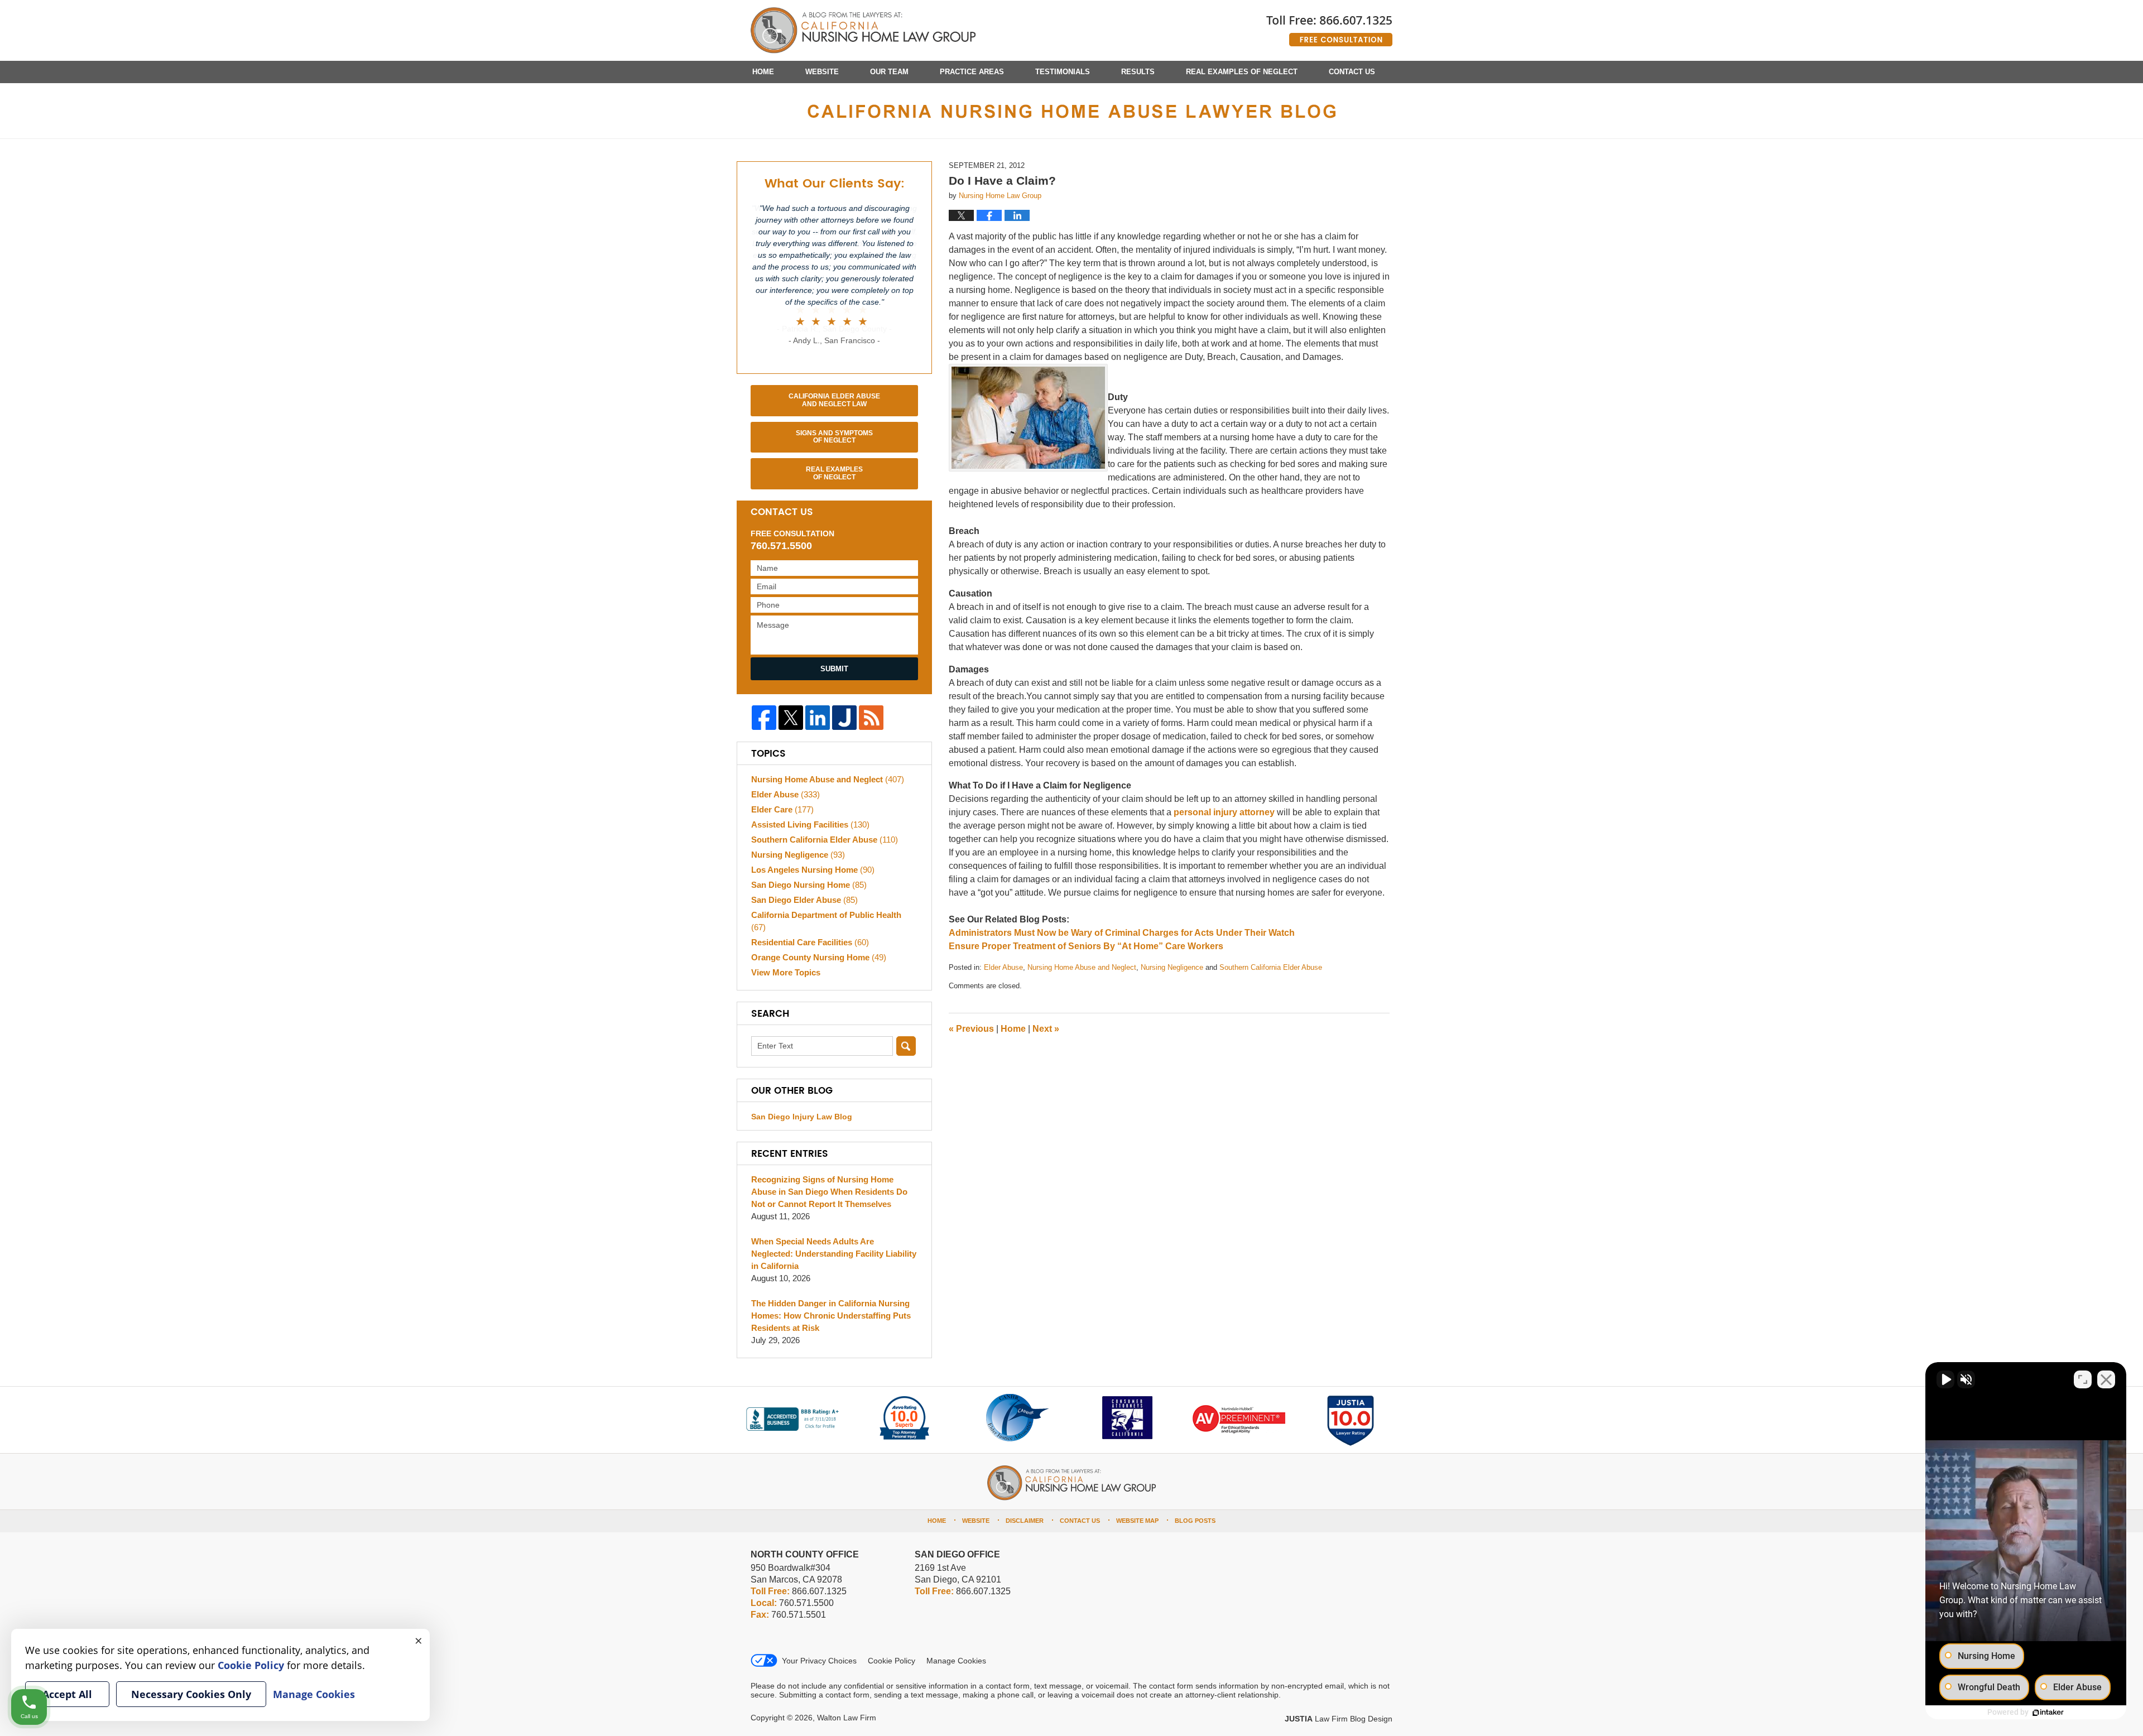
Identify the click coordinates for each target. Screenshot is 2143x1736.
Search (906, 1046)
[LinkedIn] (818, 718)
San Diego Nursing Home (809, 885)
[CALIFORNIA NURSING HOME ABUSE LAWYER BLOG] (1071, 111)
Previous (971, 1029)
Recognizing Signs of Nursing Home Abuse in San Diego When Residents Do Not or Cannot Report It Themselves (829, 1192)
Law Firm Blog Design (1339, 1719)
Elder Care (782, 809)
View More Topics (786, 972)
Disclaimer (1025, 1521)
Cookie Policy (892, 1661)
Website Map (1137, 1521)
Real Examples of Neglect (1242, 72)
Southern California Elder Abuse (1271, 967)
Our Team (889, 72)
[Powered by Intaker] (2048, 1713)
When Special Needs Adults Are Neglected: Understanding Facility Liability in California (834, 1254)
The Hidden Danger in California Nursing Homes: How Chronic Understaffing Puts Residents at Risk (831, 1316)
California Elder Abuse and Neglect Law (834, 400)
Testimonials (1063, 72)
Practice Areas (972, 72)
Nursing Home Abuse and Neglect (1082, 967)
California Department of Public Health (826, 921)
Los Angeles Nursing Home (813, 870)
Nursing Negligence (1172, 967)
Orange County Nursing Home (819, 957)
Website (822, 72)
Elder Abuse (1003, 967)
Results (1138, 72)
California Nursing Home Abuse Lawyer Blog (863, 31)
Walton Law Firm (847, 1718)
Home (763, 72)
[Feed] (871, 718)
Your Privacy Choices (819, 1661)
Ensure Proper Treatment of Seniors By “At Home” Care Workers (1086, 946)
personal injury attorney (1224, 812)
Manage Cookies (956, 1661)
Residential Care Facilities (810, 942)
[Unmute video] (1945, 1379)
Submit (834, 669)
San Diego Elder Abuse (804, 900)
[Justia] (844, 718)
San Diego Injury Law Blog (802, 1117)
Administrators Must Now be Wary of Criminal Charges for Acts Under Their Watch (1122, 933)
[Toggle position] (2083, 1379)
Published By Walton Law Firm (1329, 27)
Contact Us (1352, 72)
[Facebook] (764, 718)
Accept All (67, 1694)
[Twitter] (791, 718)
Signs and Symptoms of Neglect (834, 437)
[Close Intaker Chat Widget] (2106, 1379)
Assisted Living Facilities (810, 824)
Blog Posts (1195, 1521)
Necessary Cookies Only (191, 1694)
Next (1046, 1029)
